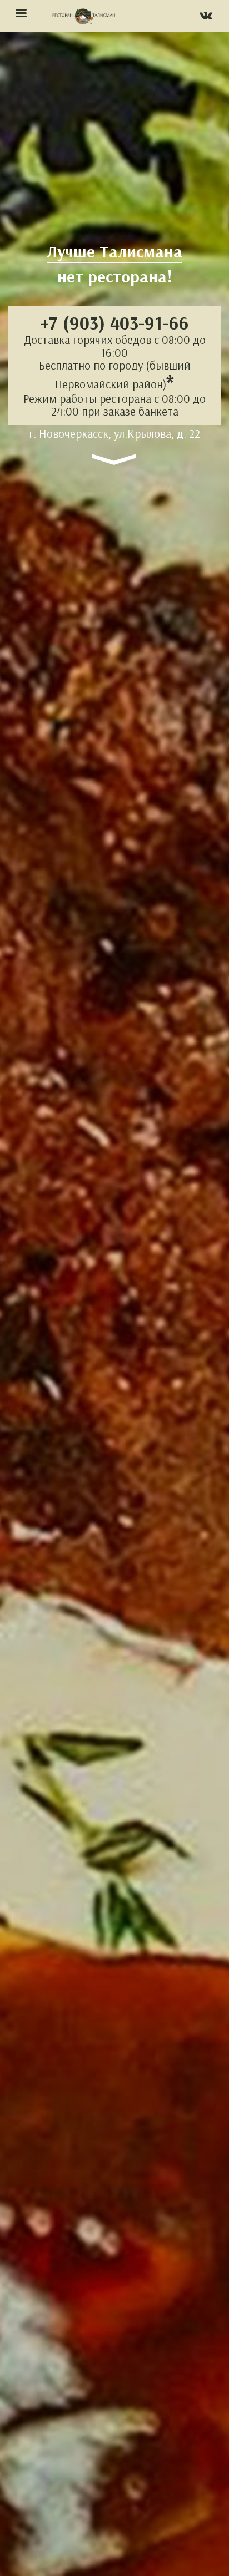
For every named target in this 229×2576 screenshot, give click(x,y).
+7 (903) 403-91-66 (114, 323)
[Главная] (84, 16)
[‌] (206, 17)
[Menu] (21, 14)
